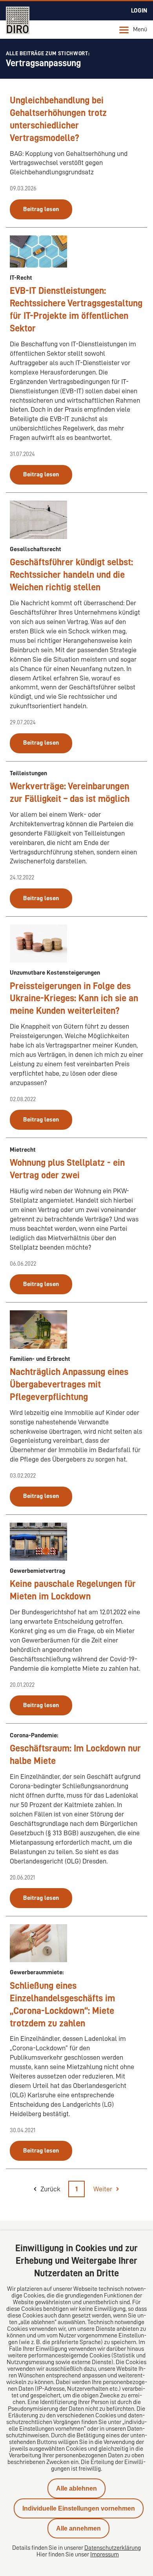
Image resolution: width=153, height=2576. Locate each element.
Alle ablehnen (76, 2488)
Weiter (103, 2189)
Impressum (105, 2554)
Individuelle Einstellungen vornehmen (79, 2508)
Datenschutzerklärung (113, 2548)
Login (139, 11)
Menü (140, 29)
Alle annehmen (78, 2528)
